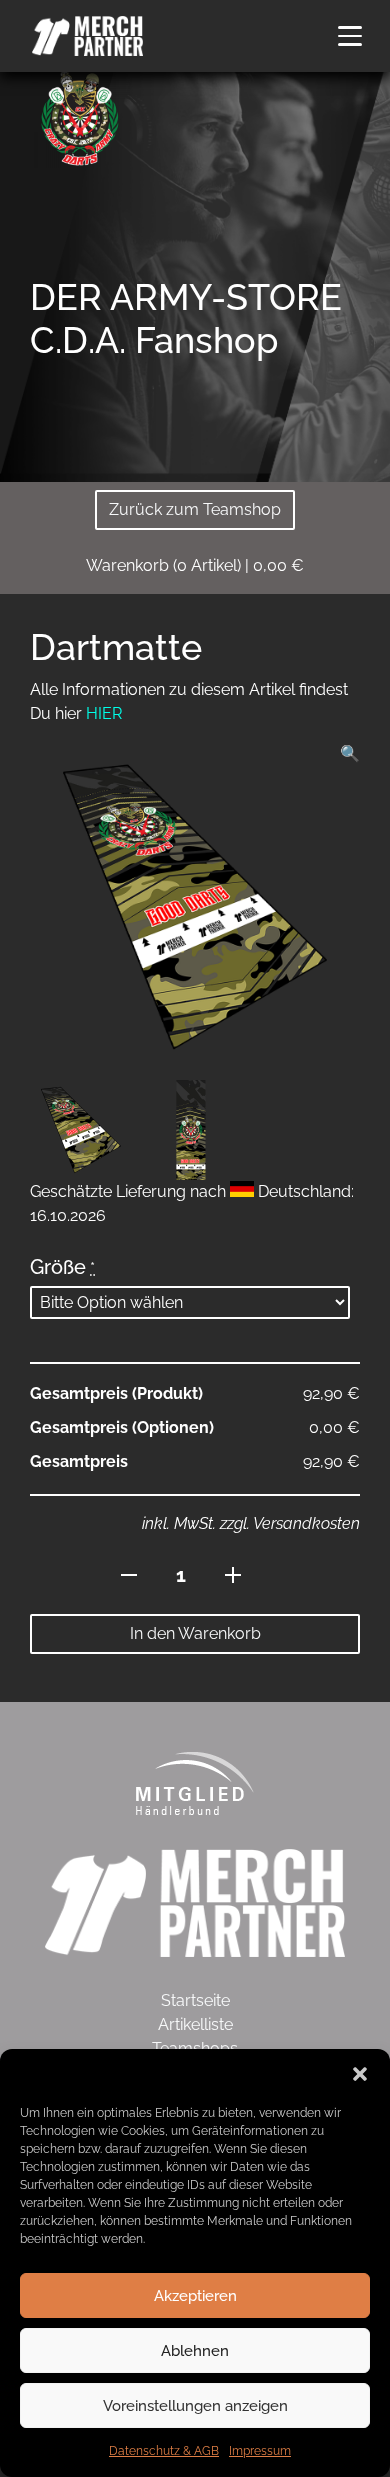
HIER (104, 713)
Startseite (195, 2000)
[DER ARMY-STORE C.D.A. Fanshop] (80, 116)
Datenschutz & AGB (164, 2451)
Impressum (260, 2451)
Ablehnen (195, 2351)
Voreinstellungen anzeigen (195, 2406)
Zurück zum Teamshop (195, 509)
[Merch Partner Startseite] (195, 1901)
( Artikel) (195, 565)
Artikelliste (195, 2024)
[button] (360, 2074)
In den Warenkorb (195, 1633)
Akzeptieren (195, 2296)
